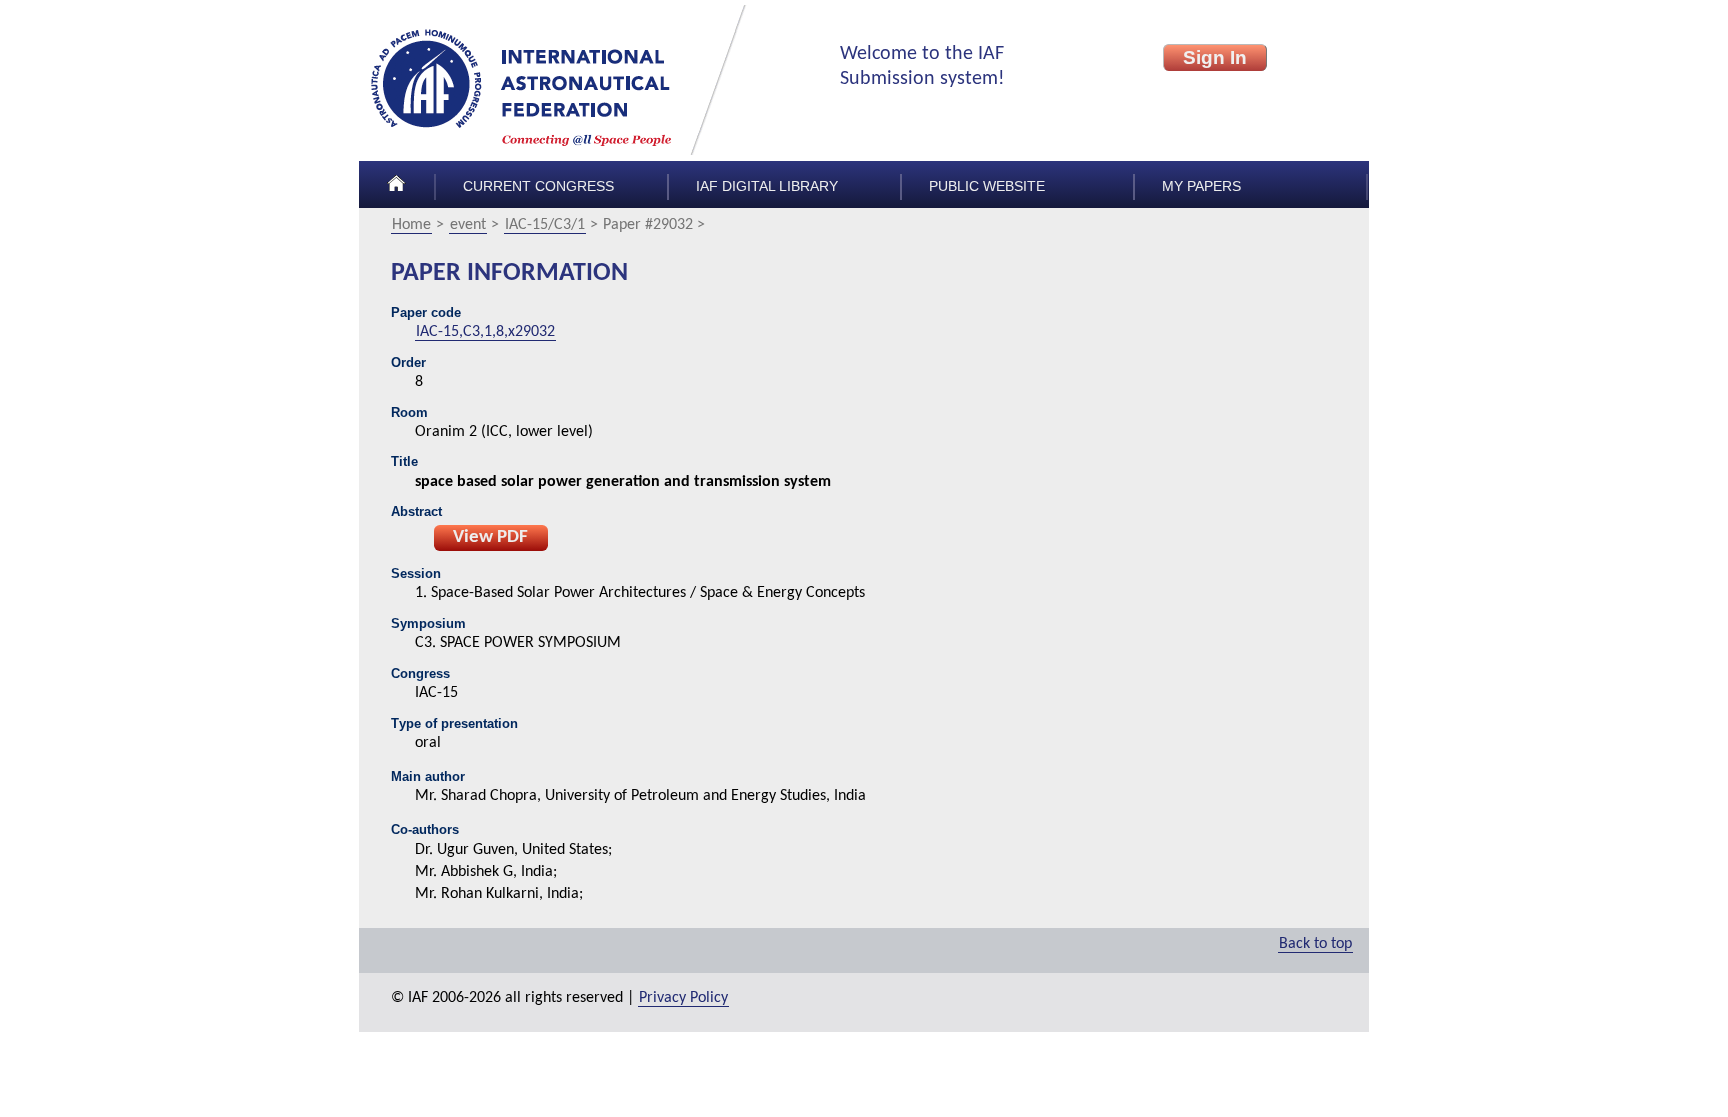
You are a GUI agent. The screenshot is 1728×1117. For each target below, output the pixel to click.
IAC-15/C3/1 (545, 225)
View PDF (490, 537)
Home (411, 225)
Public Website (987, 186)
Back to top (1315, 944)
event (468, 225)
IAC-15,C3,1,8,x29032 (485, 332)
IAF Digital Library (767, 186)
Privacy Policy (683, 998)
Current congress (538, 186)
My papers (1201, 186)
